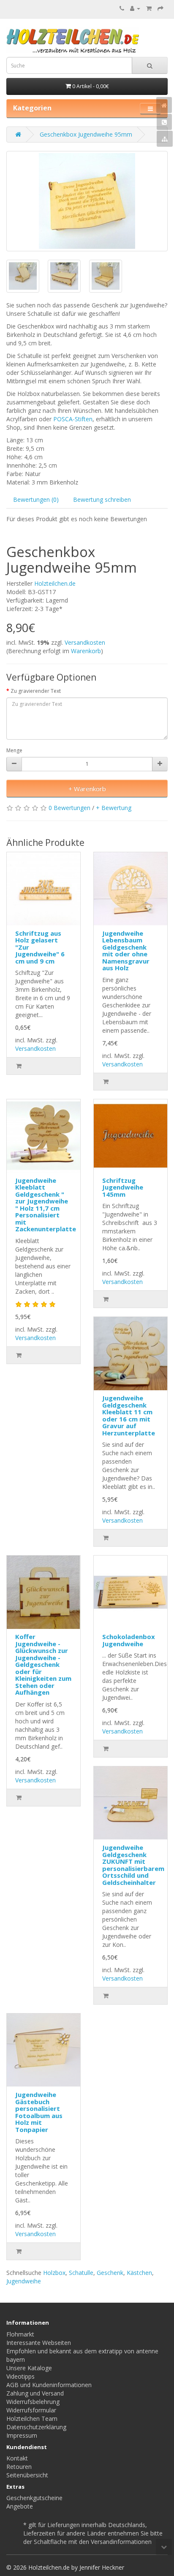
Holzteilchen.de (55, 583)
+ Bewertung (114, 808)
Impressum (22, 2435)
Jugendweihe (24, 2281)
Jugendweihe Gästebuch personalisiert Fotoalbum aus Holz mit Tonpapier (39, 2112)
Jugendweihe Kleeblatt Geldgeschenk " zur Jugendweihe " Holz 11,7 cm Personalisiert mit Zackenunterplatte (46, 1205)
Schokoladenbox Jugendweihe (129, 1640)
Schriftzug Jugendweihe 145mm (123, 1187)
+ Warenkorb (87, 789)
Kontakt (17, 2458)
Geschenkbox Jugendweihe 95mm (86, 134)
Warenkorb (86, 651)
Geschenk (110, 2273)
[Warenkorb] (149, 8)
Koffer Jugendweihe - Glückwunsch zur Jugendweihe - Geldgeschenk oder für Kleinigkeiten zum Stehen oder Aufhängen (43, 1664)
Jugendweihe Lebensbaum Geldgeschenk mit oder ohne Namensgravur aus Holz (126, 951)
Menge (14, 750)
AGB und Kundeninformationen (49, 2385)
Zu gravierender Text (36, 691)
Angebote (20, 2506)
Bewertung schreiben (102, 499)
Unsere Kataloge (29, 2368)
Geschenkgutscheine (34, 2498)
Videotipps (20, 2376)
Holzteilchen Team (32, 2419)
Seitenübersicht (27, 2475)
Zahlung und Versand (35, 2393)
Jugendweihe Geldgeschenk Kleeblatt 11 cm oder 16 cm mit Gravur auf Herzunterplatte (129, 1415)
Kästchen (139, 2273)
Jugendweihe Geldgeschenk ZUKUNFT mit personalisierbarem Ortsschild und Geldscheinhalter (133, 1865)
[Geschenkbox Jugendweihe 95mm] (87, 201)
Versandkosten (85, 642)
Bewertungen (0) (36, 499)
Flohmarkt (20, 2334)
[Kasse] (160, 8)
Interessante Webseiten (39, 2343)
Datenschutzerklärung (36, 2427)
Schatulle (81, 2273)
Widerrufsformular (31, 2410)
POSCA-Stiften (73, 419)
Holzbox (54, 2273)
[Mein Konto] (135, 8)
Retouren (19, 2467)
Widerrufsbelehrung (33, 2402)
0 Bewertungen (69, 808)
